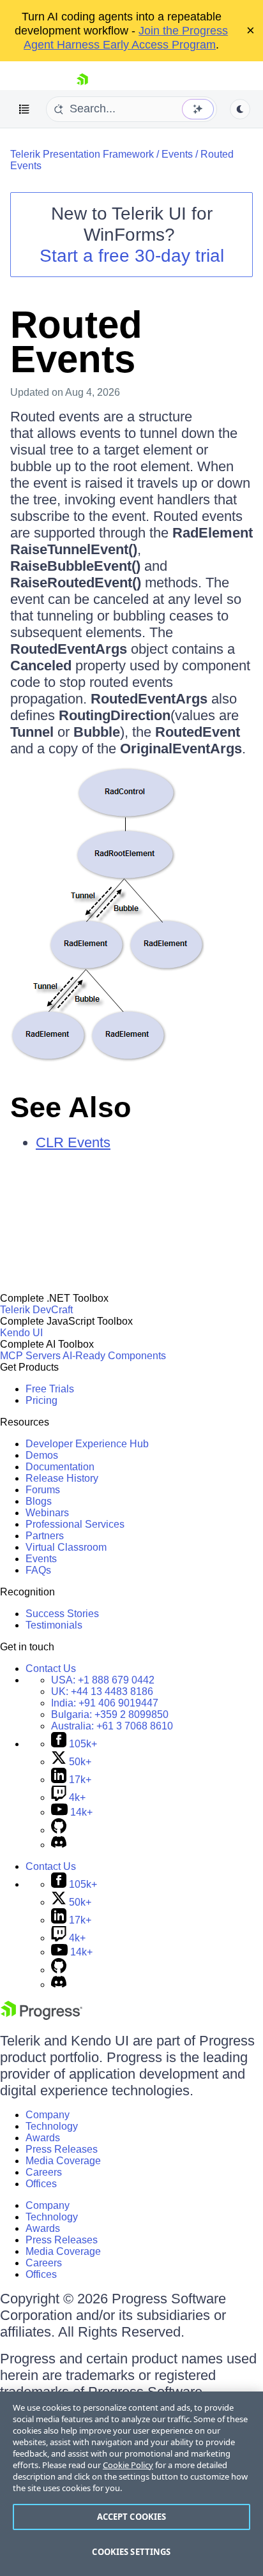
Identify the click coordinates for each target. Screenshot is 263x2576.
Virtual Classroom (66, 1547)
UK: (102, 1691)
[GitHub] (59, 1830)
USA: (103, 1680)
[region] (131, 2484)
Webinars (47, 1513)
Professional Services (75, 1524)
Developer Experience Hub (87, 1444)
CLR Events (73, 1142)
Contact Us (51, 1668)
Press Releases (62, 2149)
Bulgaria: (110, 1714)
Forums (43, 1490)
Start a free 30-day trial (132, 256)
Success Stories (62, 1614)
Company (48, 2115)
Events (177, 154)
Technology (52, 2126)
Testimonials (54, 1625)
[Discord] (59, 1845)
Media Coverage (63, 2161)
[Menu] (24, 109)
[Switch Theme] (240, 109)
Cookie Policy (128, 2465)
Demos (42, 1455)
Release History (62, 1478)
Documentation (60, 1467)
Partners (45, 1536)
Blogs (39, 1501)
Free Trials (50, 1389)
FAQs (38, 1570)
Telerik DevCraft (36, 1310)
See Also (71, 1107)
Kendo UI (21, 1333)
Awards (43, 2138)
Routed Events (76, 342)
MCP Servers (30, 1356)
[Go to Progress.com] (41, 2016)
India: (105, 1703)
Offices (41, 2184)
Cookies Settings (131, 2552)
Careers (44, 2172)
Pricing (41, 1400)
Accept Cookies (132, 2517)
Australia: (112, 1726)
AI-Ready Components (114, 1356)
